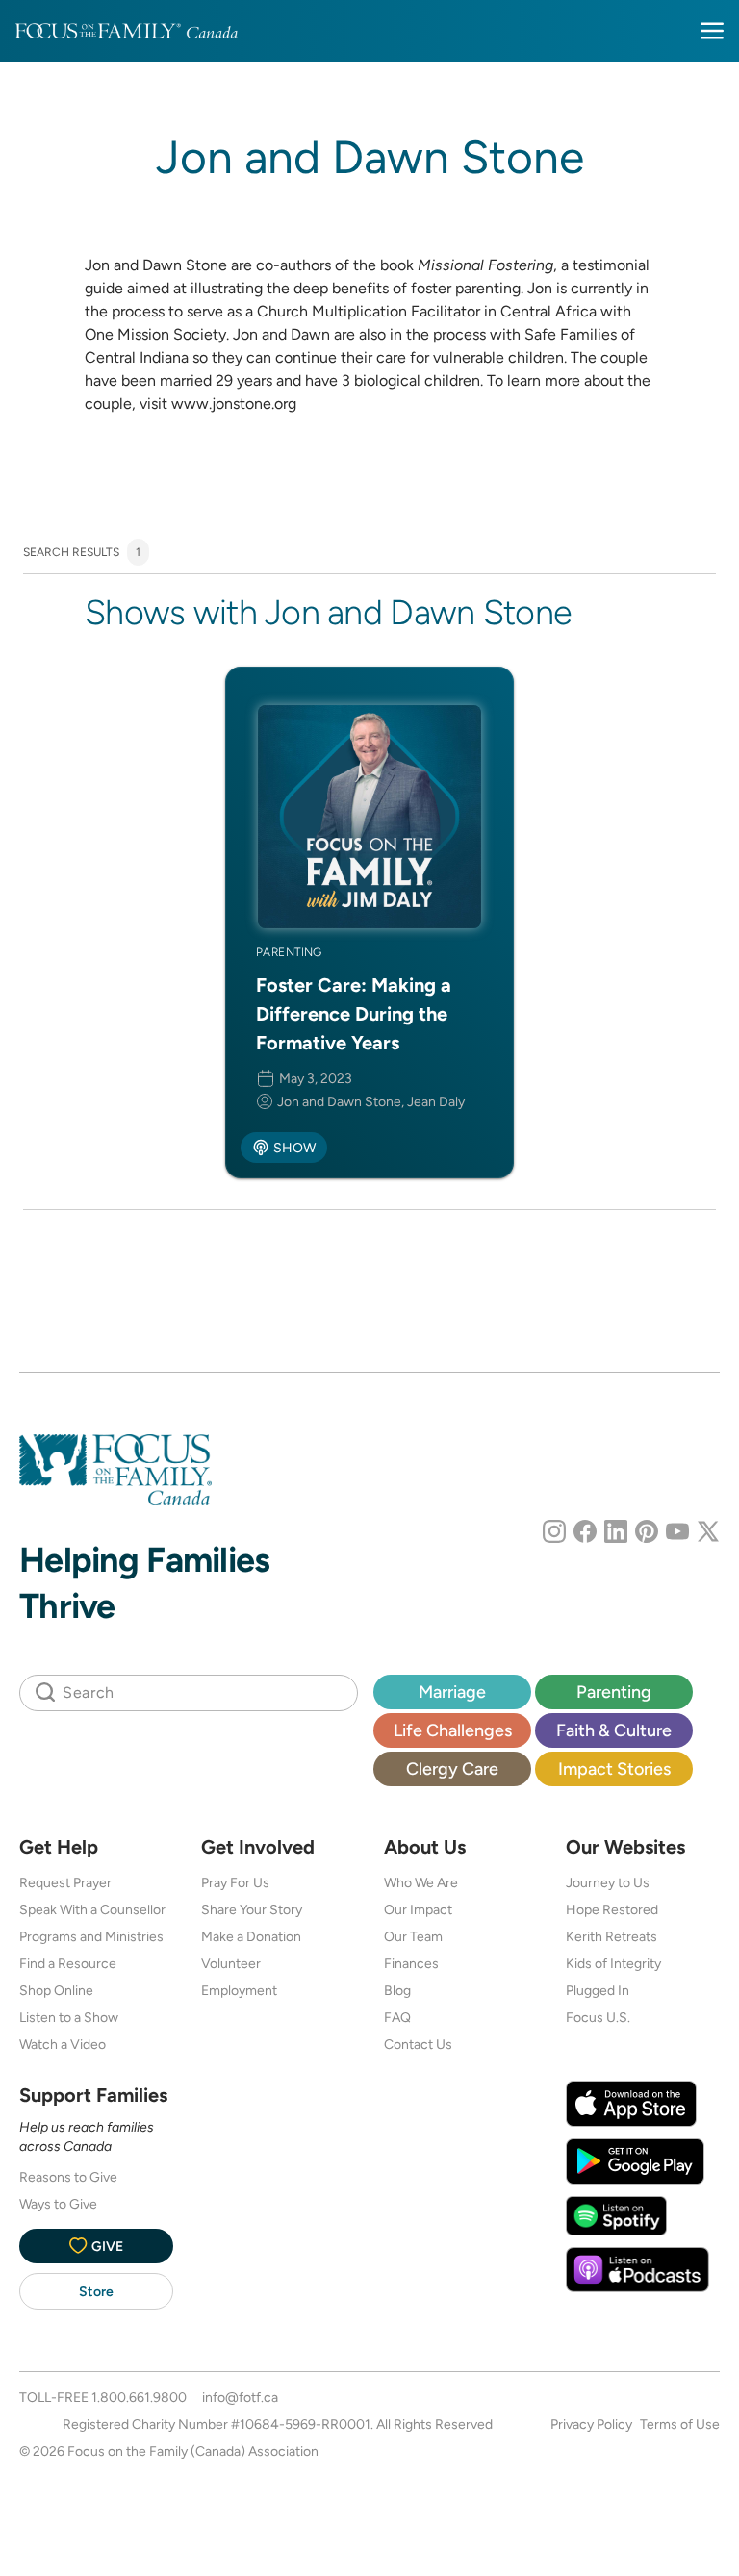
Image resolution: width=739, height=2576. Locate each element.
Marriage (452, 1692)
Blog (397, 1990)
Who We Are (421, 1882)
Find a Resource (68, 1963)
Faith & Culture (614, 1730)
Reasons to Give (68, 2177)
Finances (411, 1963)
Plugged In (598, 1990)
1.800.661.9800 (139, 2397)
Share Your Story (252, 1909)
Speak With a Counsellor (92, 1909)
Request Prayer (65, 1882)
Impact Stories (614, 1768)
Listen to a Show (69, 2017)
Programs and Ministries (91, 1936)
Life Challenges (453, 1730)
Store (96, 2291)
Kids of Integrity (613, 1963)
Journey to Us (608, 1882)
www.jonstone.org (234, 404)
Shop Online (56, 1990)
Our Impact (418, 1909)
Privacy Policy (591, 2424)
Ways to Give (58, 2204)
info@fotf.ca (240, 2397)
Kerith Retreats (612, 1936)
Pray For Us (235, 1882)
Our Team (413, 1936)
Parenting (614, 1692)
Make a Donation (251, 1936)
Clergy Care (452, 1768)
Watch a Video (63, 2044)
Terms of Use (680, 2424)
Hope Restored (612, 1909)
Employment (239, 1990)
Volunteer (231, 1963)
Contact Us (418, 2044)
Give (107, 2246)
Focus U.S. (598, 2017)
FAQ (397, 2017)
